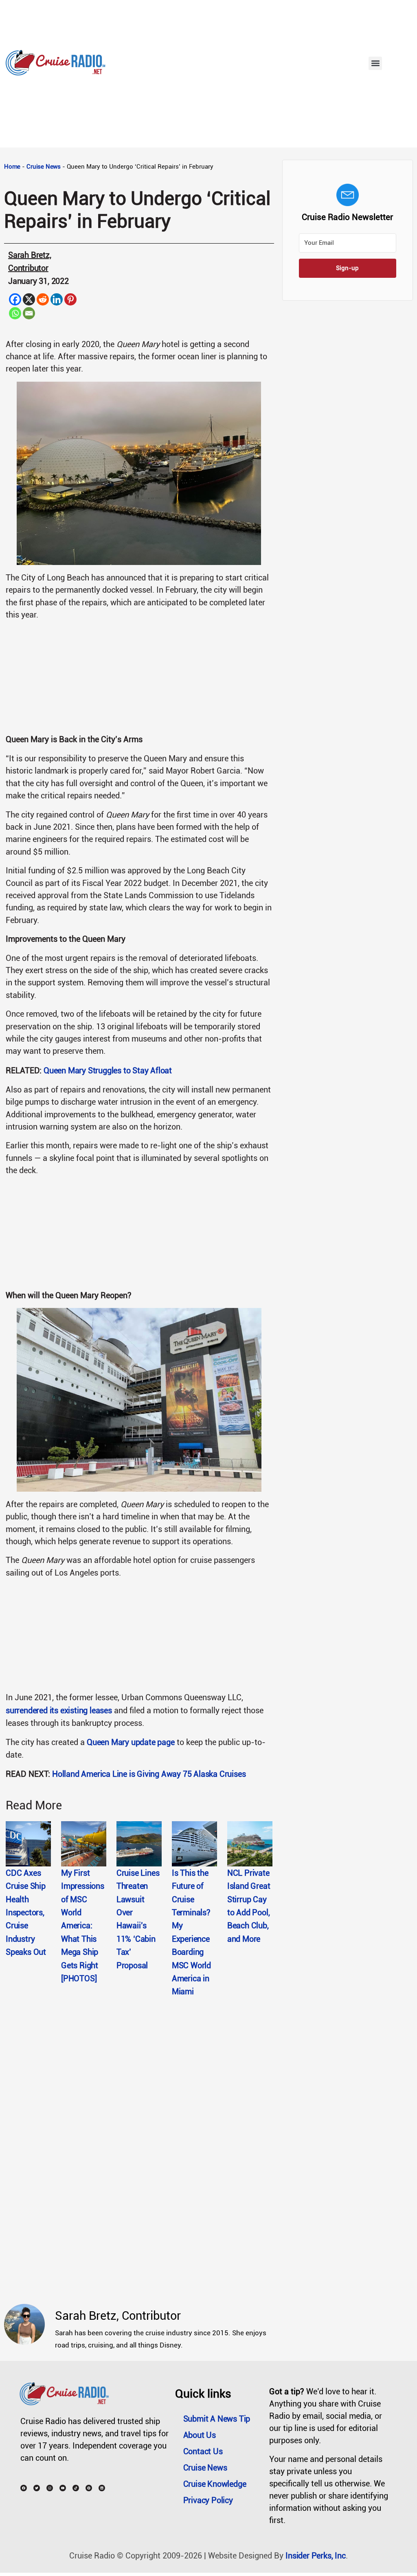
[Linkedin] (57, 299)
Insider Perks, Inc (315, 2556)
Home (12, 167)
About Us (200, 2435)
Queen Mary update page (131, 1742)
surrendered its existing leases (59, 1710)
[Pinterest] (70, 299)
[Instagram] (50, 2488)
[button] (375, 63)
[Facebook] (15, 299)
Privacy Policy (208, 2500)
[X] (29, 299)
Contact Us (203, 2451)
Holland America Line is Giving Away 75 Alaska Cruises (149, 1774)
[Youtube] (63, 2488)
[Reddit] (43, 299)
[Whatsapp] (15, 313)
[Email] (29, 313)
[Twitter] (37, 2488)
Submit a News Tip (217, 2419)
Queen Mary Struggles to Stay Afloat (108, 1070)
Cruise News (44, 167)
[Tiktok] (76, 2488)
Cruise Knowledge (215, 2484)
